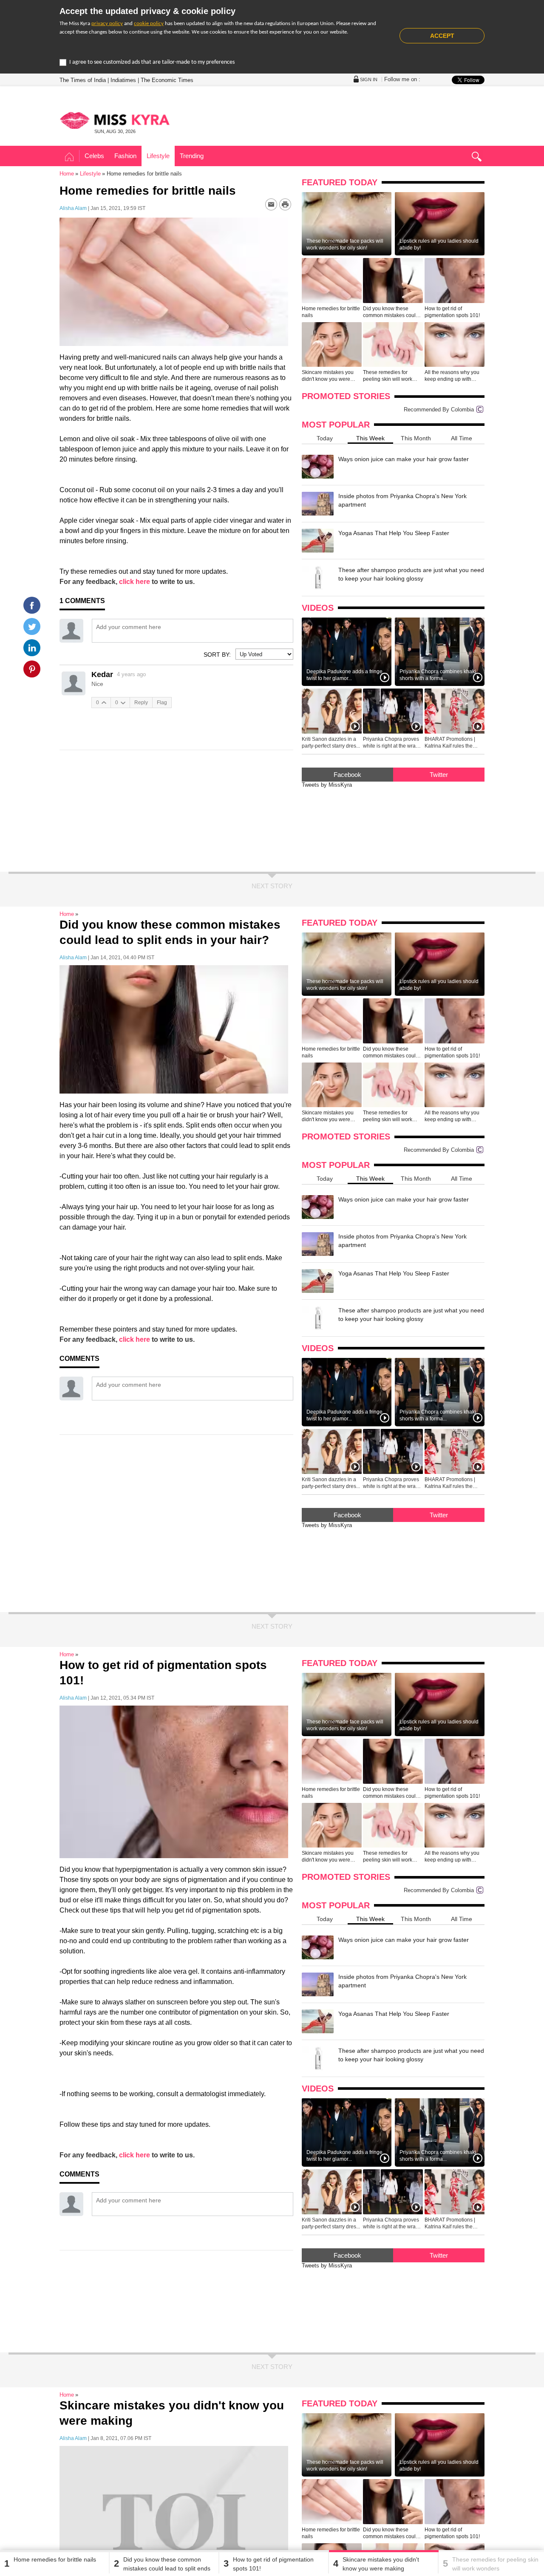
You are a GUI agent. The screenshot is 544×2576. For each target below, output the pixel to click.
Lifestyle (158, 156)
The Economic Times (167, 80)
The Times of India (83, 80)
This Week (370, 438)
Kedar (102, 674)
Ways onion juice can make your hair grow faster (404, 459)
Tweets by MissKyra (327, 785)
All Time (462, 438)
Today (325, 438)
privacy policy (107, 24)
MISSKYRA (115, 120)
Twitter (439, 775)
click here (135, 582)
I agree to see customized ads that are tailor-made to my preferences (152, 62)
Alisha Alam (73, 208)
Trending (192, 156)
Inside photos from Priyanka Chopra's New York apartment (402, 500)
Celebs (94, 156)
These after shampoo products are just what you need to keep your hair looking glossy (411, 574)
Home (69, 157)
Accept (442, 36)
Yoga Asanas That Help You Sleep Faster (394, 533)
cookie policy (149, 24)
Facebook (347, 775)
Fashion (125, 156)
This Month (416, 438)
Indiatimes (123, 80)
